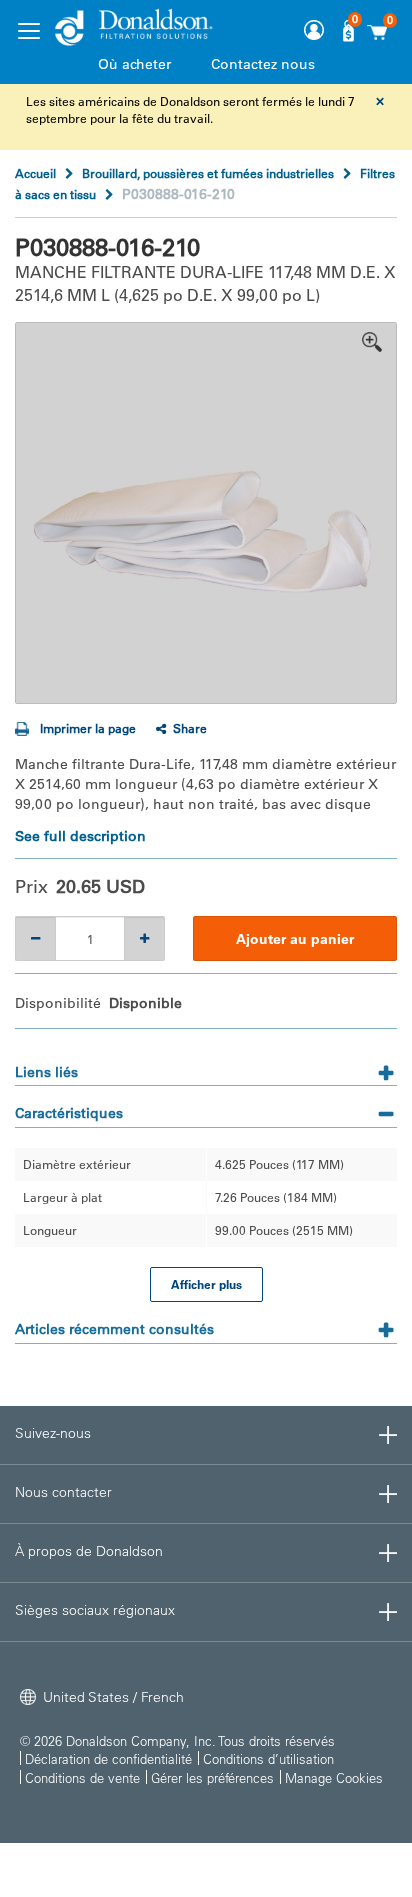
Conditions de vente (82, 1777)
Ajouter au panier (295, 939)
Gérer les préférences (212, 1777)
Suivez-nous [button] (53, 1433)
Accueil (35, 173)
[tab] (206, 1065)
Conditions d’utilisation (268, 1758)
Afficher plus (206, 1284)
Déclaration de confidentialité (108, 1758)
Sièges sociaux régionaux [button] (95, 1610)
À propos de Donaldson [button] (89, 1551)
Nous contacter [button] (63, 1492)
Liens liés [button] (46, 1072)
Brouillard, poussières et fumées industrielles (208, 173)
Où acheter (134, 64)
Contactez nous (263, 64)
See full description (80, 836)
